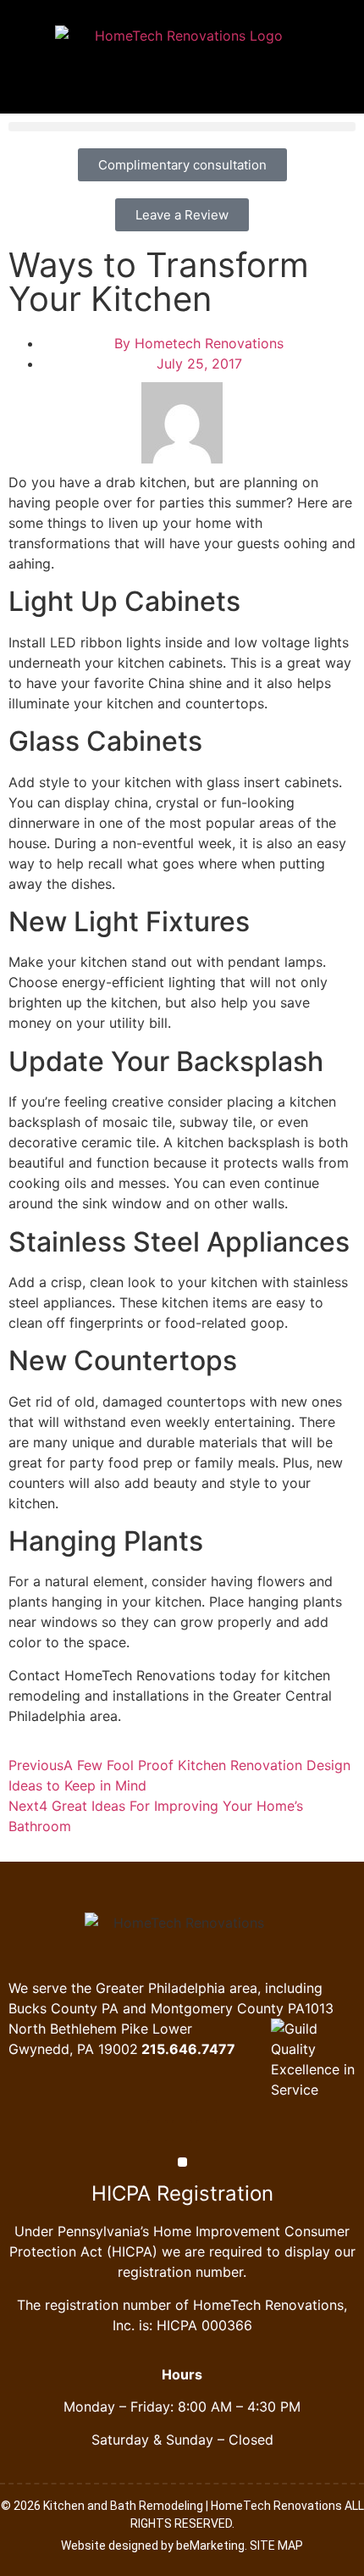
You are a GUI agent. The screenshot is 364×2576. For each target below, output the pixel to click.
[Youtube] (207, 2130)
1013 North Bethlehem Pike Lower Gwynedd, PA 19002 (171, 2029)
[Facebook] (157, 2130)
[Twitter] (182, 2130)
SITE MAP (276, 2545)
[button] (182, 127)
